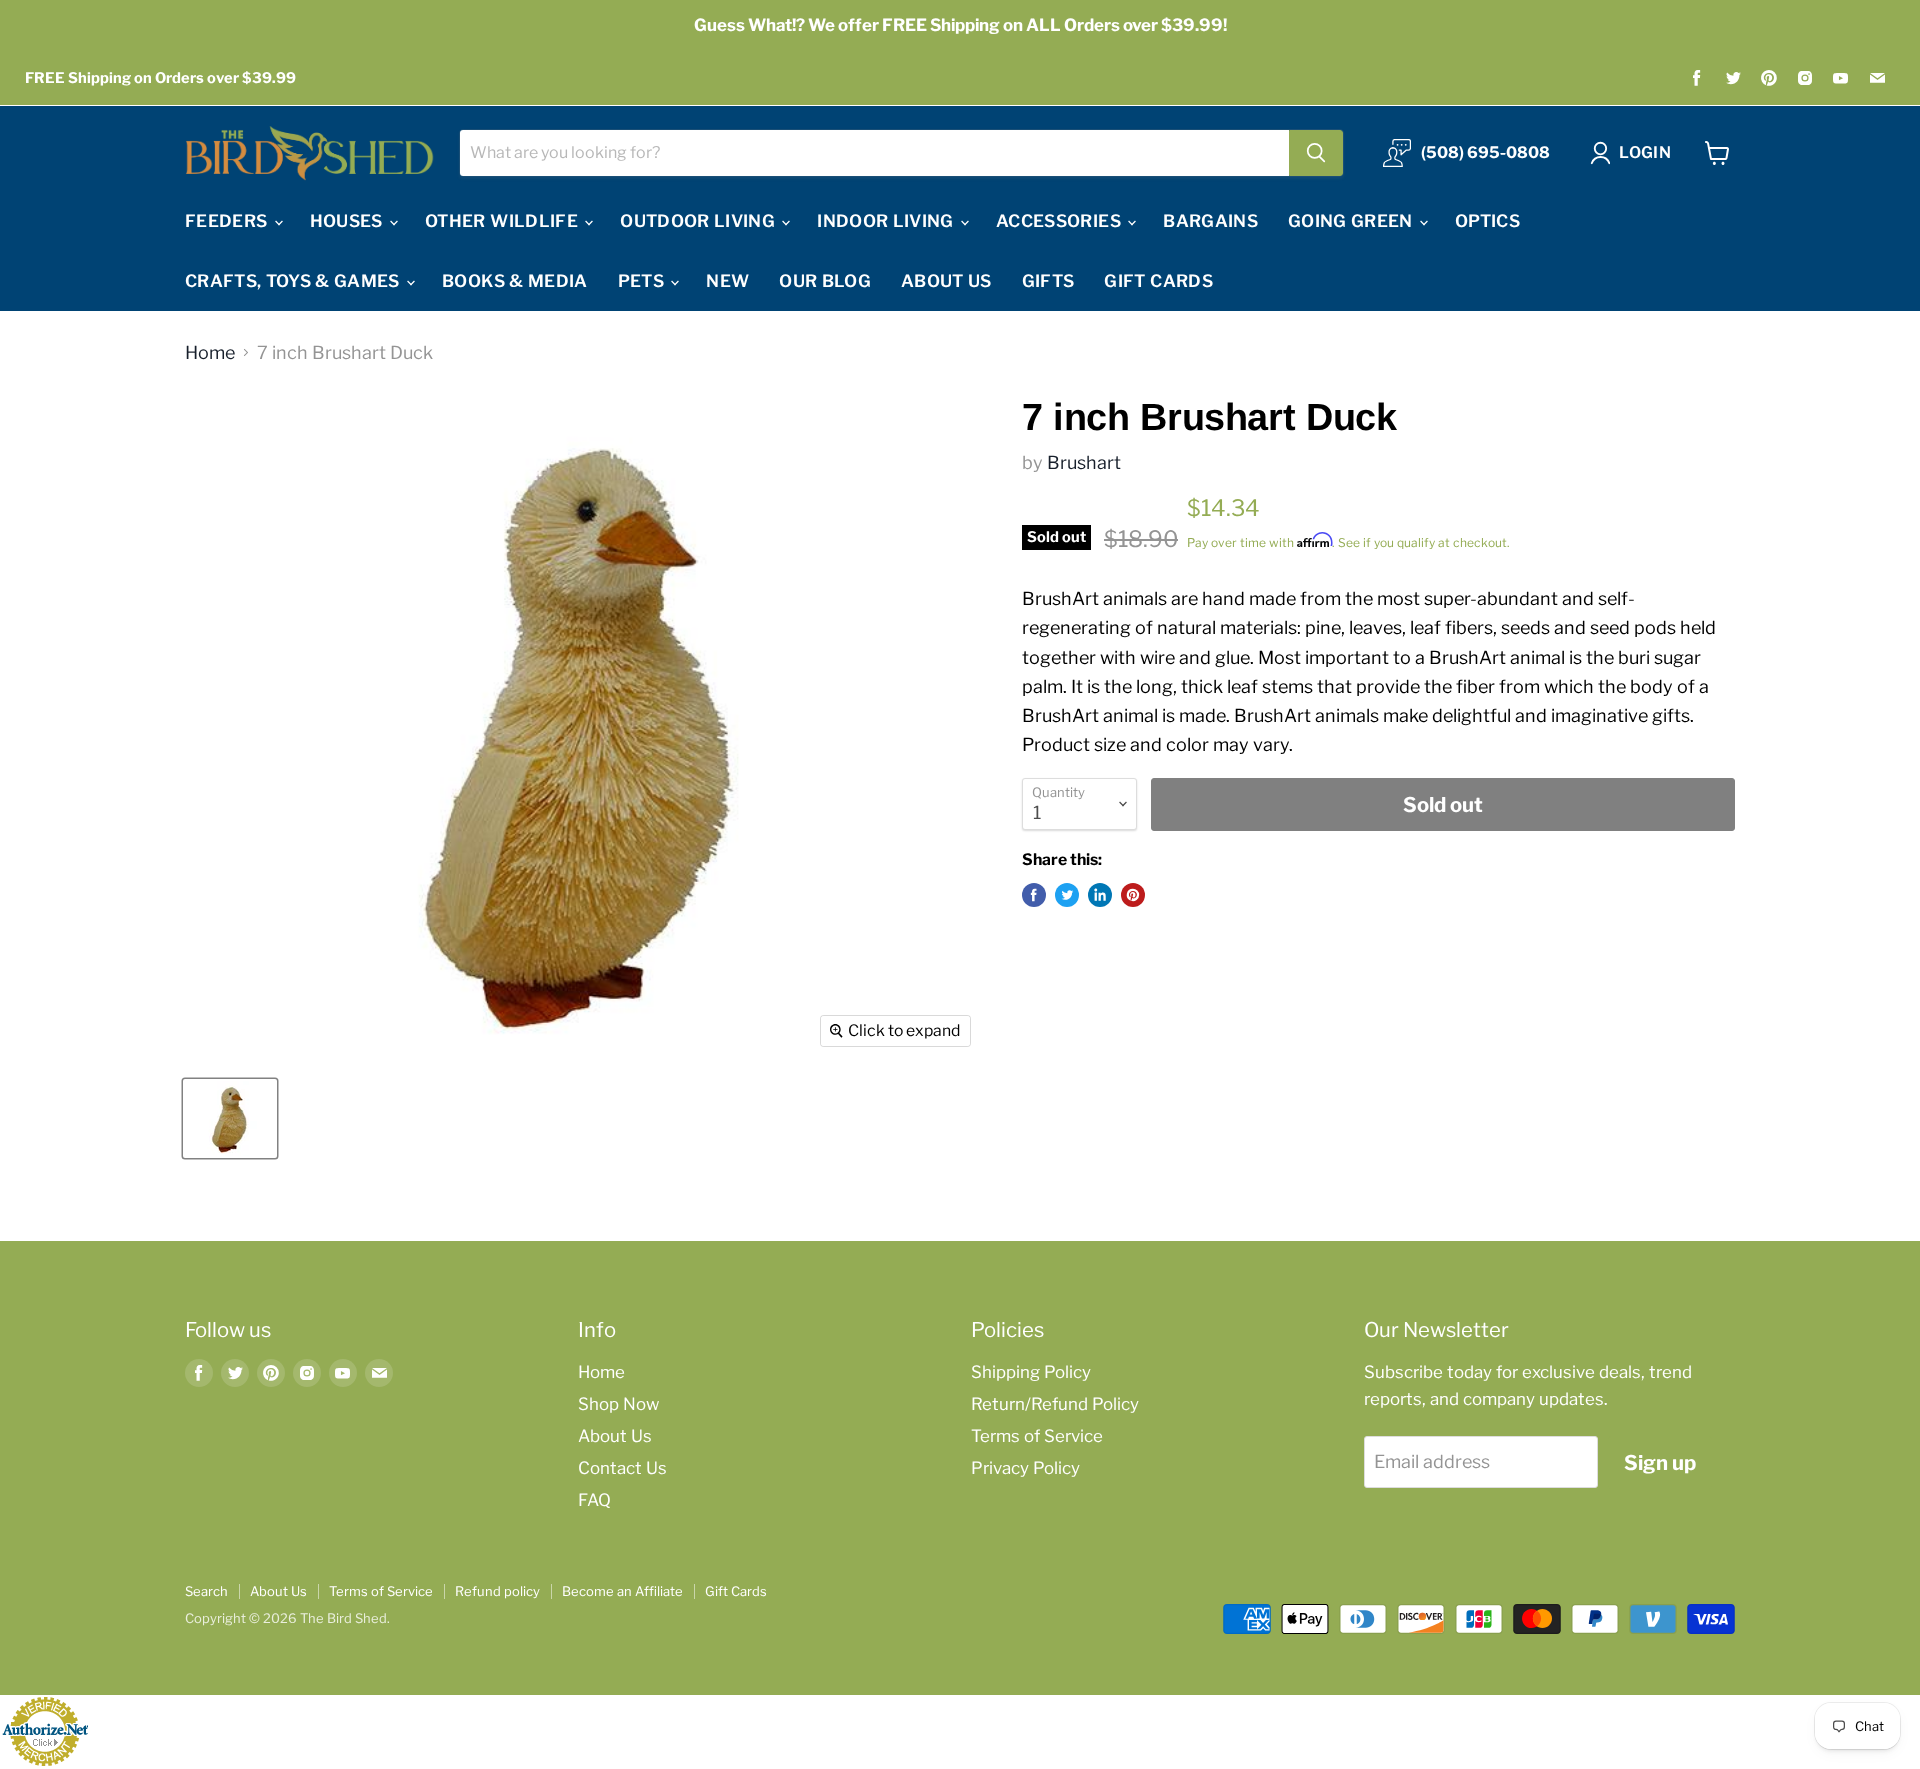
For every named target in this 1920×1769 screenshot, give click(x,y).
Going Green (1352, 221)
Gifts (1048, 281)
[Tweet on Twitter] (1067, 895)
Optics (1487, 221)
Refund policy (497, 1591)
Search (206, 1591)
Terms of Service (1037, 1436)
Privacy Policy (1025, 1468)
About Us (946, 281)
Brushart (1084, 462)
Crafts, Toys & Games (294, 281)
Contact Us (622, 1468)
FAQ (594, 1500)
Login (1645, 152)
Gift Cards (1158, 281)
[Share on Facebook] (1034, 895)
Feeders (228, 221)
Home (210, 353)
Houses (348, 221)
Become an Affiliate (622, 1591)
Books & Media (514, 281)
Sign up (1660, 1462)
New (727, 281)
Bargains (1210, 221)
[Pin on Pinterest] (1133, 895)
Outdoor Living (699, 221)
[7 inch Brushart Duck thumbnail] (230, 1118)
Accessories (1060, 221)
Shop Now (618, 1404)
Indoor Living (887, 221)
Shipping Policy (1031, 1372)
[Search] (1316, 153)
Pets (643, 281)
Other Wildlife (503, 221)
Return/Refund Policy (1055, 1404)
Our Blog (825, 281)
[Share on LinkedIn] (1100, 895)
